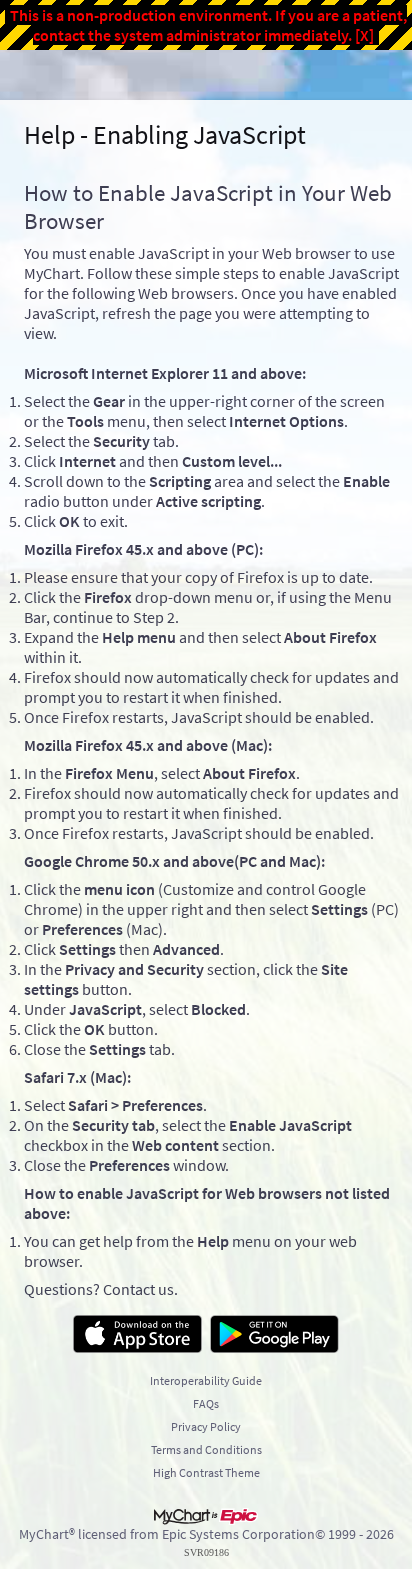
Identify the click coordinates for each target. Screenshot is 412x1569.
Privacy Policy (206, 1426)
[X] (364, 35)
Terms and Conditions (206, 1449)
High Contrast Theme (206, 1472)
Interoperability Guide (206, 1380)
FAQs (206, 1403)
